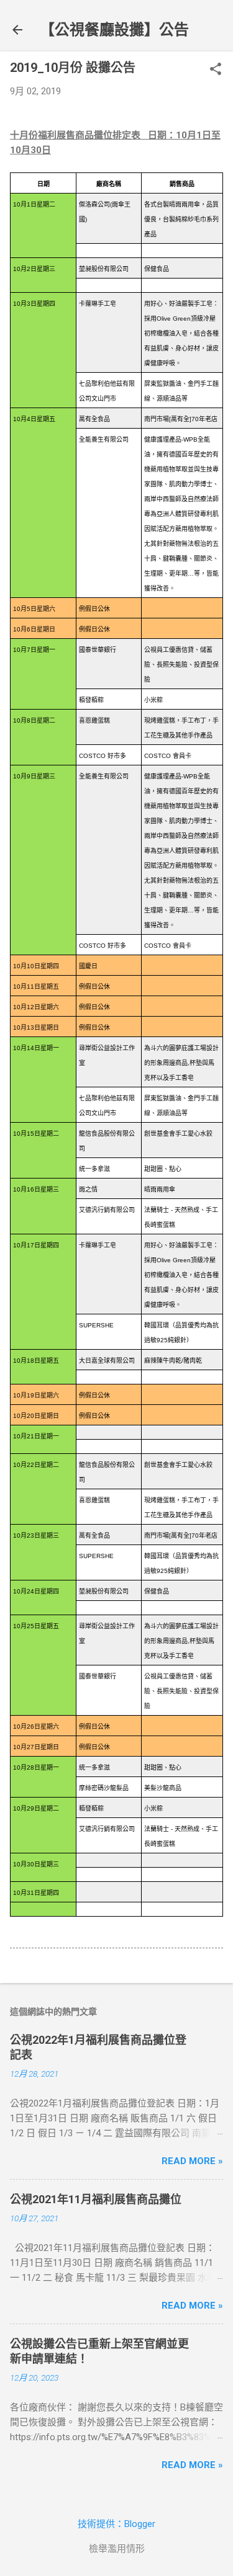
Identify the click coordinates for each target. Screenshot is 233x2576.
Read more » (192, 2161)
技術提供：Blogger (116, 2524)
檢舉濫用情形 (117, 2549)
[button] (216, 70)
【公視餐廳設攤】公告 (114, 30)
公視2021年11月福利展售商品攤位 (96, 2199)
